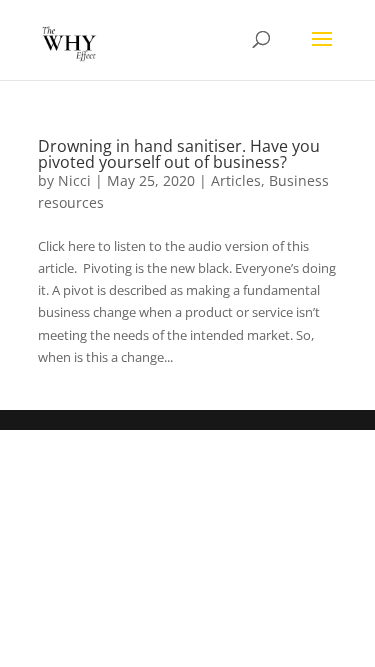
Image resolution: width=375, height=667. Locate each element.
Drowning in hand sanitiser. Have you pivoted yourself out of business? (179, 154)
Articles (236, 180)
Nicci (74, 180)
